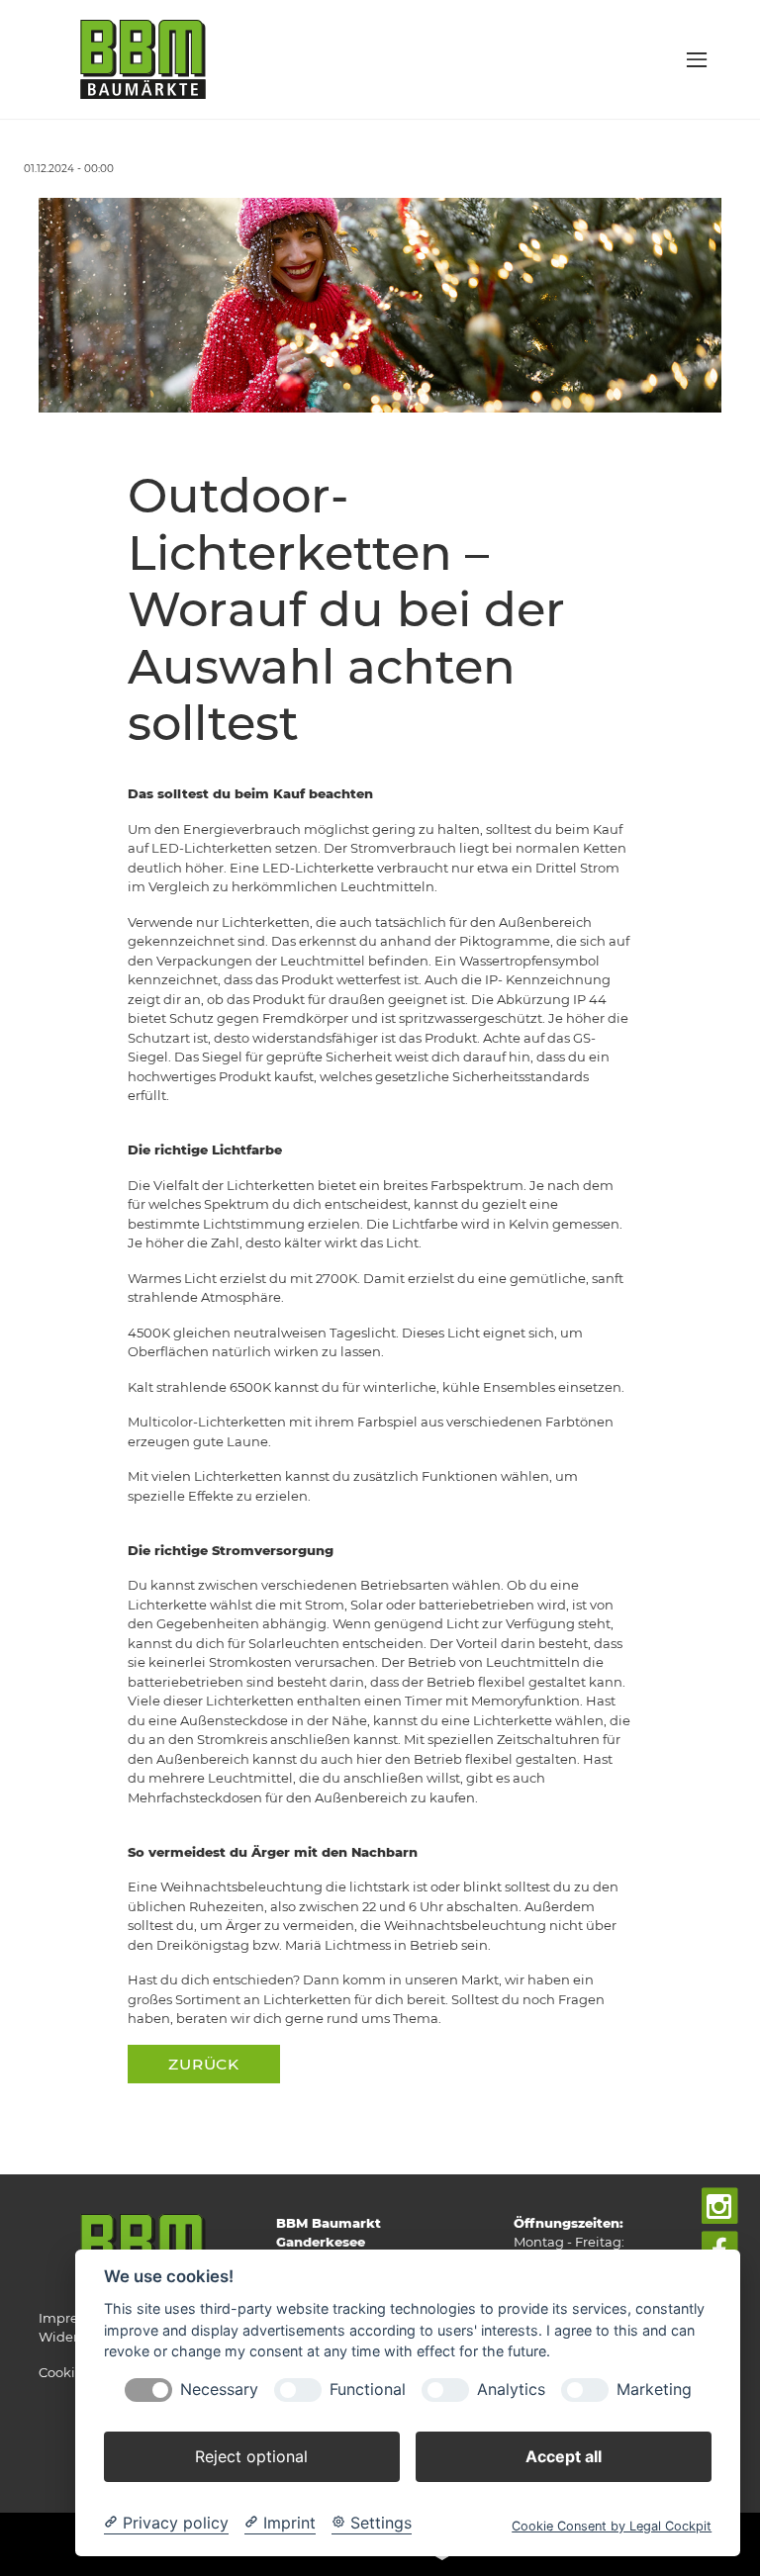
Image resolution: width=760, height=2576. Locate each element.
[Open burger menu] (697, 59)
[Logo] (143, 58)
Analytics (511, 2390)
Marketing (654, 2390)
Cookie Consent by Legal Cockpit (612, 2526)
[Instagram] (720, 2207)
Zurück (204, 2064)
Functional (368, 2390)
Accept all (564, 2456)
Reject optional (251, 2456)
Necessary (219, 2390)
